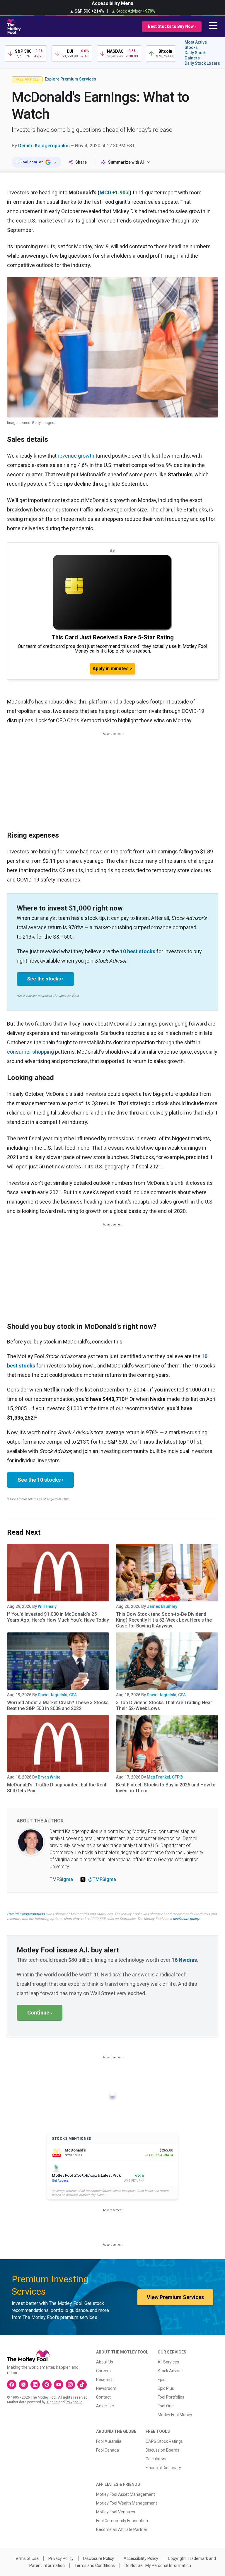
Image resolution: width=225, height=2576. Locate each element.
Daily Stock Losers (202, 63)
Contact (103, 2397)
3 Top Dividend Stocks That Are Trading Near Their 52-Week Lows (164, 1705)
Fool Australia (109, 2441)
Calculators (156, 2459)
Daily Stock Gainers (195, 55)
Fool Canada (108, 2450)
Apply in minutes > (112, 669)
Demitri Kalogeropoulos (44, 146)
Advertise (105, 2406)
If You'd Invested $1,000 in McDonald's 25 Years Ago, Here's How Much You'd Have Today (58, 1617)
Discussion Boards (162, 2450)
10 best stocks (138, 951)
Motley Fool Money (175, 2415)
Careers (103, 2371)
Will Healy (47, 1606)
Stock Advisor (170, 2371)
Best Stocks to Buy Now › (172, 26)
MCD (105, 192)
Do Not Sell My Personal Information (158, 2565)
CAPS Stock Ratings (164, 2441)
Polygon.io (74, 2402)
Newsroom (106, 2388)
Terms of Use (26, 2558)
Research (105, 2380)
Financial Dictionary (163, 2468)
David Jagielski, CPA (57, 1695)
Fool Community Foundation (122, 2521)
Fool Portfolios (171, 2397)
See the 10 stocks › (40, 1480)
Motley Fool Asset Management (126, 2494)
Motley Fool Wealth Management (127, 2503)
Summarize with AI (126, 162)
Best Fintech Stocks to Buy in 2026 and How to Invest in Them (166, 1788)
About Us (105, 2362)
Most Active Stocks (196, 45)
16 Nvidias (184, 1960)
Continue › (40, 2013)
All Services (168, 2362)
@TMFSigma (102, 1879)
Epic (161, 2380)
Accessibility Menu (112, 3)
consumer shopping (30, 1052)
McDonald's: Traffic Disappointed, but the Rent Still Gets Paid (57, 1788)
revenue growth (76, 456)
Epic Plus (166, 2388)
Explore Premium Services (70, 79)
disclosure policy (186, 1919)
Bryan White (49, 1777)
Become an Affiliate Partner (122, 2529)
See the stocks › (45, 979)
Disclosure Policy (99, 2558)
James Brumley (162, 1606)
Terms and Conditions (95, 2565)
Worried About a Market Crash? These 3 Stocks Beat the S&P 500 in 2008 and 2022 (58, 1705)
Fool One (166, 2406)
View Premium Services (175, 2297)
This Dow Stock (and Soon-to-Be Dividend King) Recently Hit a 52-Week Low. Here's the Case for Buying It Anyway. (164, 1620)
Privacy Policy (61, 2558)
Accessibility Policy (141, 2558)
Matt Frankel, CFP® (165, 1777)
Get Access (60, 2181)
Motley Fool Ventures (116, 2512)
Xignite (52, 2402)
